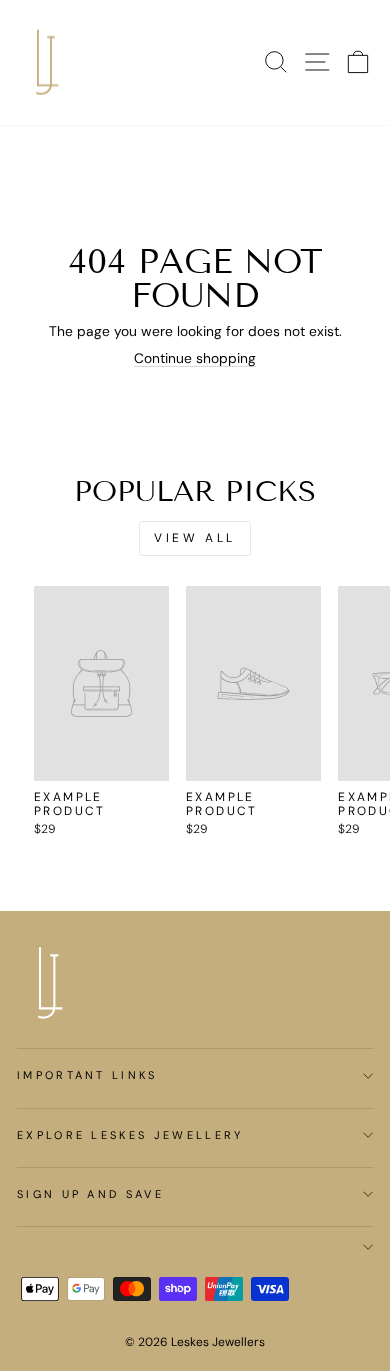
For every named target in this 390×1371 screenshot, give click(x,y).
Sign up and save (90, 1194)
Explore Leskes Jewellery (130, 1135)
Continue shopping (195, 358)
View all (195, 538)
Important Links (87, 1075)
